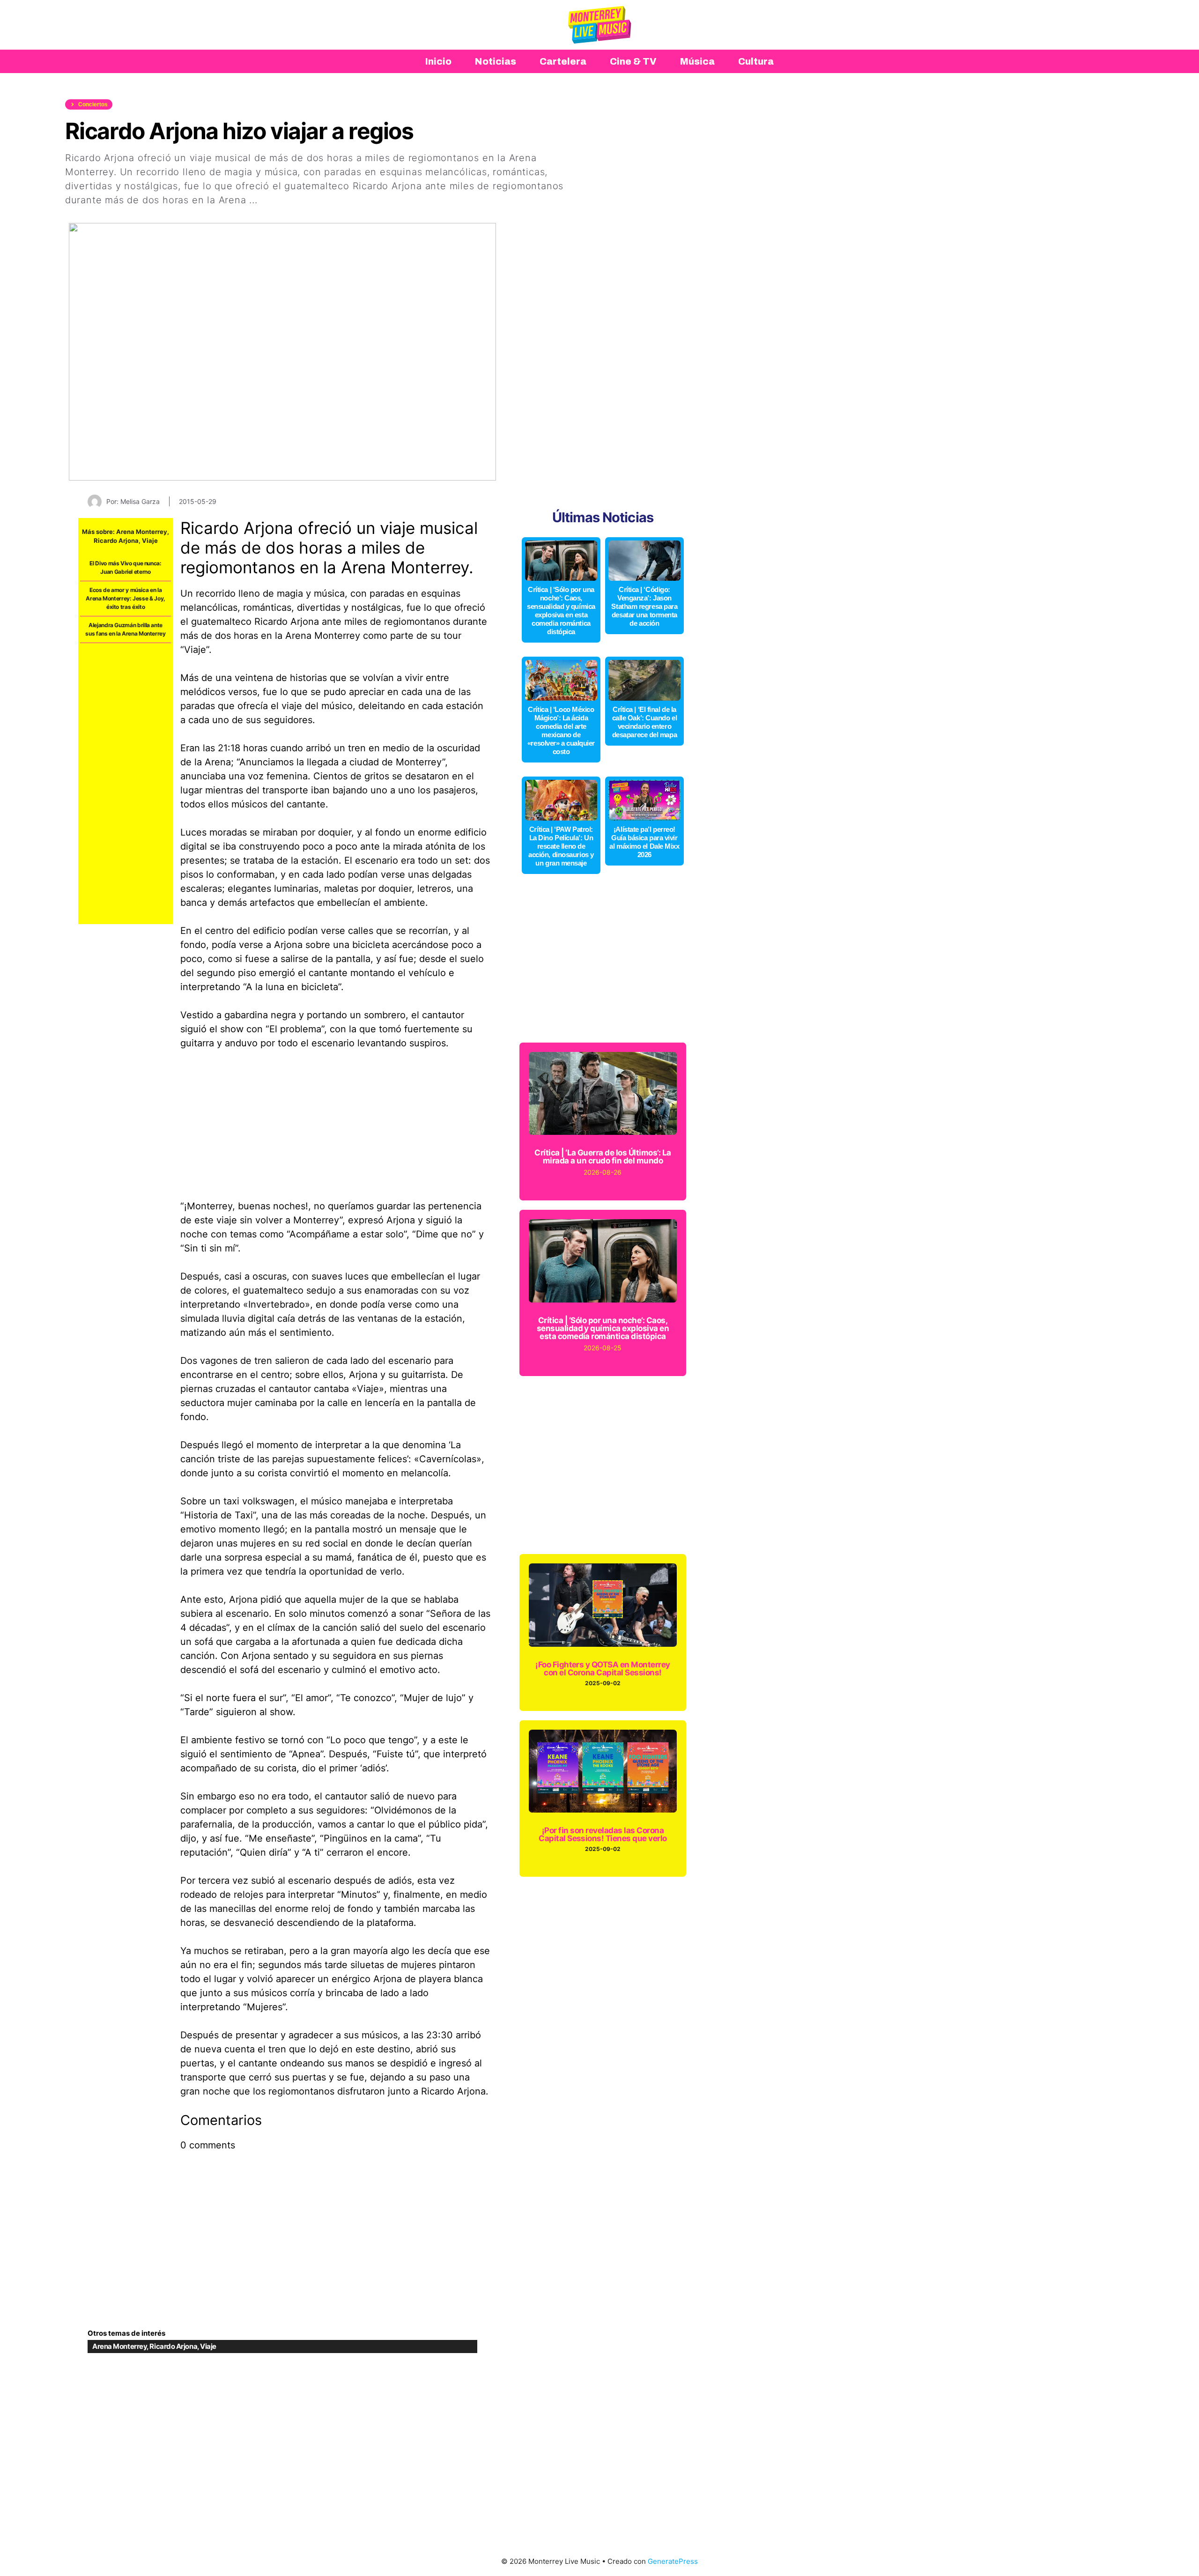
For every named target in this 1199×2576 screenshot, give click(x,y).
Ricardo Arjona (116, 540)
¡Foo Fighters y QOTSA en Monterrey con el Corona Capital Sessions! (603, 1669)
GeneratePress (673, 2561)
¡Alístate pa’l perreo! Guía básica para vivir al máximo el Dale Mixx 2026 (644, 842)
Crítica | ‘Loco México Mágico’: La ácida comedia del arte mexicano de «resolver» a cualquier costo (561, 730)
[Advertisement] (126, 784)
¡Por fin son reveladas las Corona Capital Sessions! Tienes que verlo (603, 1834)
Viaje (150, 540)
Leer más (282, 200)
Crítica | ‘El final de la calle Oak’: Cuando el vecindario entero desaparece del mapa (645, 722)
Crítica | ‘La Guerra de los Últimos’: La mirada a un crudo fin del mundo (603, 1157)
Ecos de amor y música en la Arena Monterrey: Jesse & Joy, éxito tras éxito (126, 598)
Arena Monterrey (142, 532)
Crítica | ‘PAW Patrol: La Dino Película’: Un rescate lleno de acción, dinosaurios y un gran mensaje (561, 846)
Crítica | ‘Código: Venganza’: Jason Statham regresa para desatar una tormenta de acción (644, 606)
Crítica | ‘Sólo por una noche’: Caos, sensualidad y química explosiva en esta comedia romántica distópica (561, 611)
